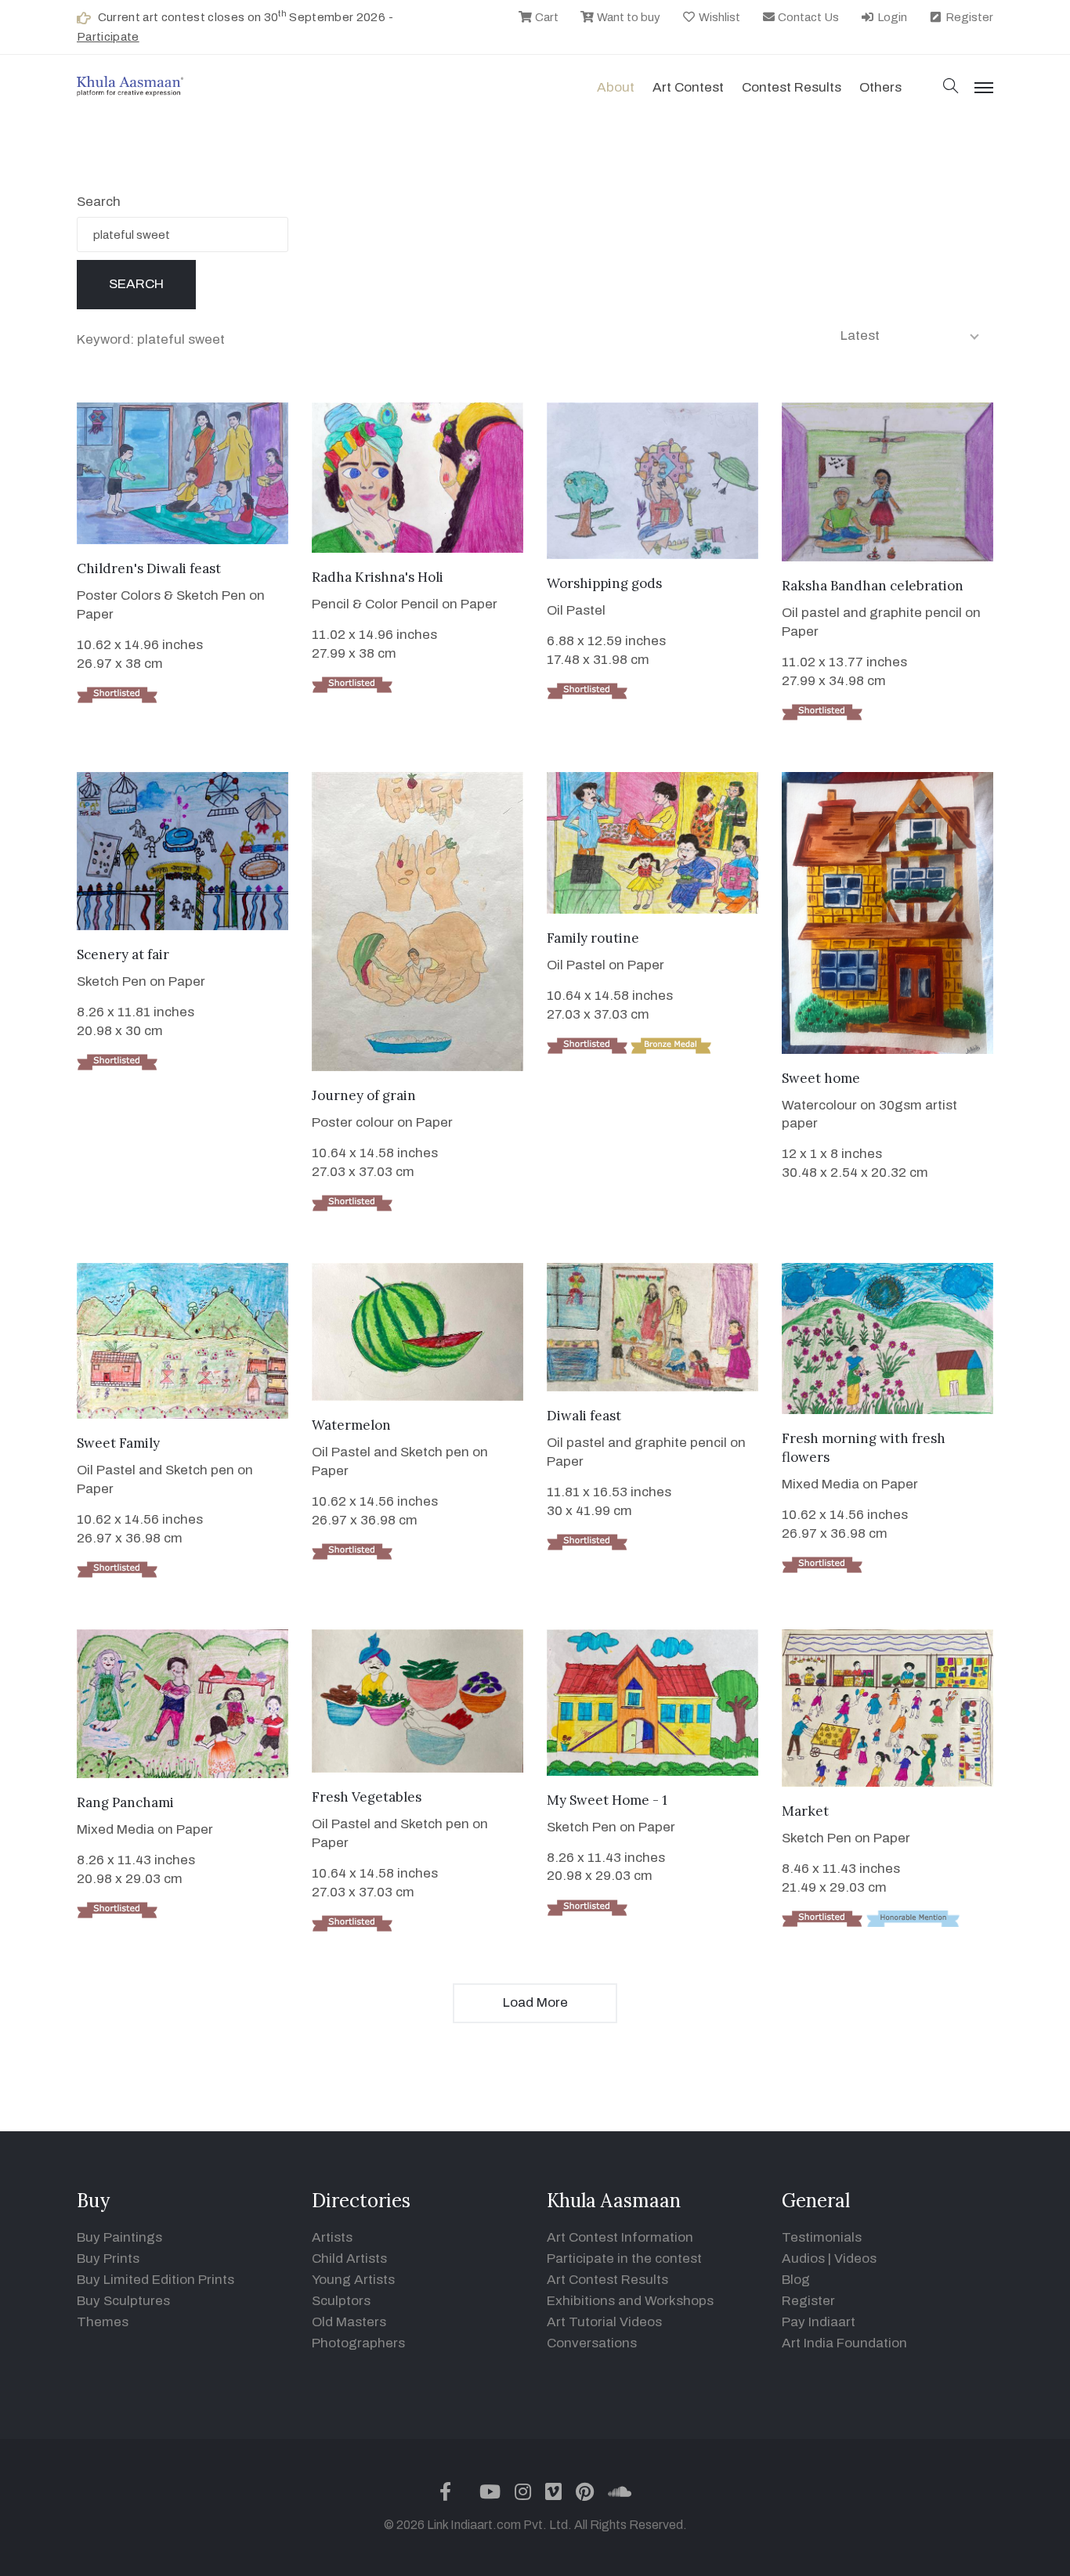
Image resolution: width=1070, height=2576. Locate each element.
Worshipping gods (604, 583)
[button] (951, 87)
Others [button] (880, 87)
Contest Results (792, 87)
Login (891, 17)
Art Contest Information (620, 2237)
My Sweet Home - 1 (607, 1800)
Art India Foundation (844, 2343)
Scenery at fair (123, 954)
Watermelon (351, 1425)
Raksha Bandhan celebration (873, 586)
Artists (332, 2237)
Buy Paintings (119, 2237)
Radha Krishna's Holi (378, 577)
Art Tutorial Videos (604, 2322)
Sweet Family (118, 1443)
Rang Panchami (125, 1802)
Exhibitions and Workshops (630, 2301)
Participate (108, 37)
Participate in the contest (624, 2259)
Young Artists (353, 2280)
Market (805, 1811)
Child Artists (349, 2259)
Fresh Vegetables (367, 1797)
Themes (103, 2322)
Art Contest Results (607, 2280)
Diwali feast (584, 1416)
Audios (803, 2259)
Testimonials (822, 2237)
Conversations (592, 2343)
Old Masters (349, 2322)
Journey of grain (364, 1095)
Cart (546, 17)
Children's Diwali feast (149, 568)
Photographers (358, 2343)
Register (968, 17)
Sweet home (821, 1078)
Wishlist (718, 17)
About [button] (616, 87)
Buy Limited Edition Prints (155, 2280)
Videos (855, 2259)
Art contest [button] (688, 87)
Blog (796, 2280)
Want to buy (627, 17)
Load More (535, 2002)
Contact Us (807, 17)
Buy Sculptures (123, 2301)
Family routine (593, 938)
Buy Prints (108, 2259)
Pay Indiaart (819, 2322)
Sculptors (341, 2301)
